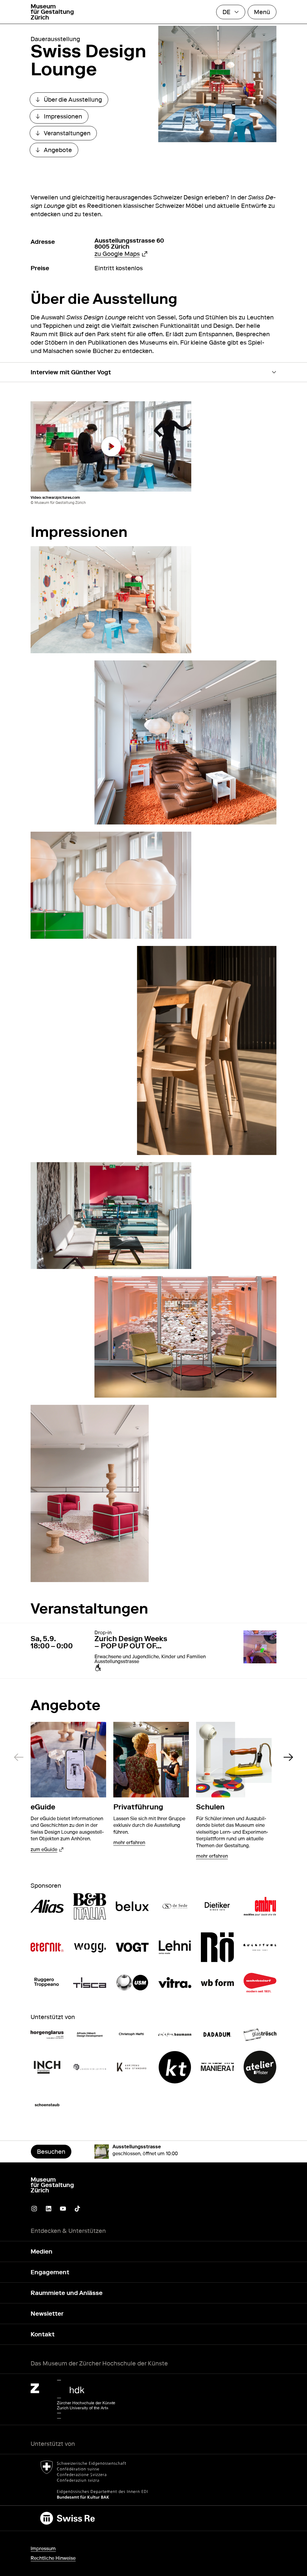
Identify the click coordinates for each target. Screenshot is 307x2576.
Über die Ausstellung (72, 101)
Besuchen (51, 2152)
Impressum (43, 2549)
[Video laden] (111, 446)
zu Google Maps (121, 254)
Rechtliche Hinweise (53, 2558)
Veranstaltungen (66, 135)
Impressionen (62, 118)
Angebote (57, 151)
